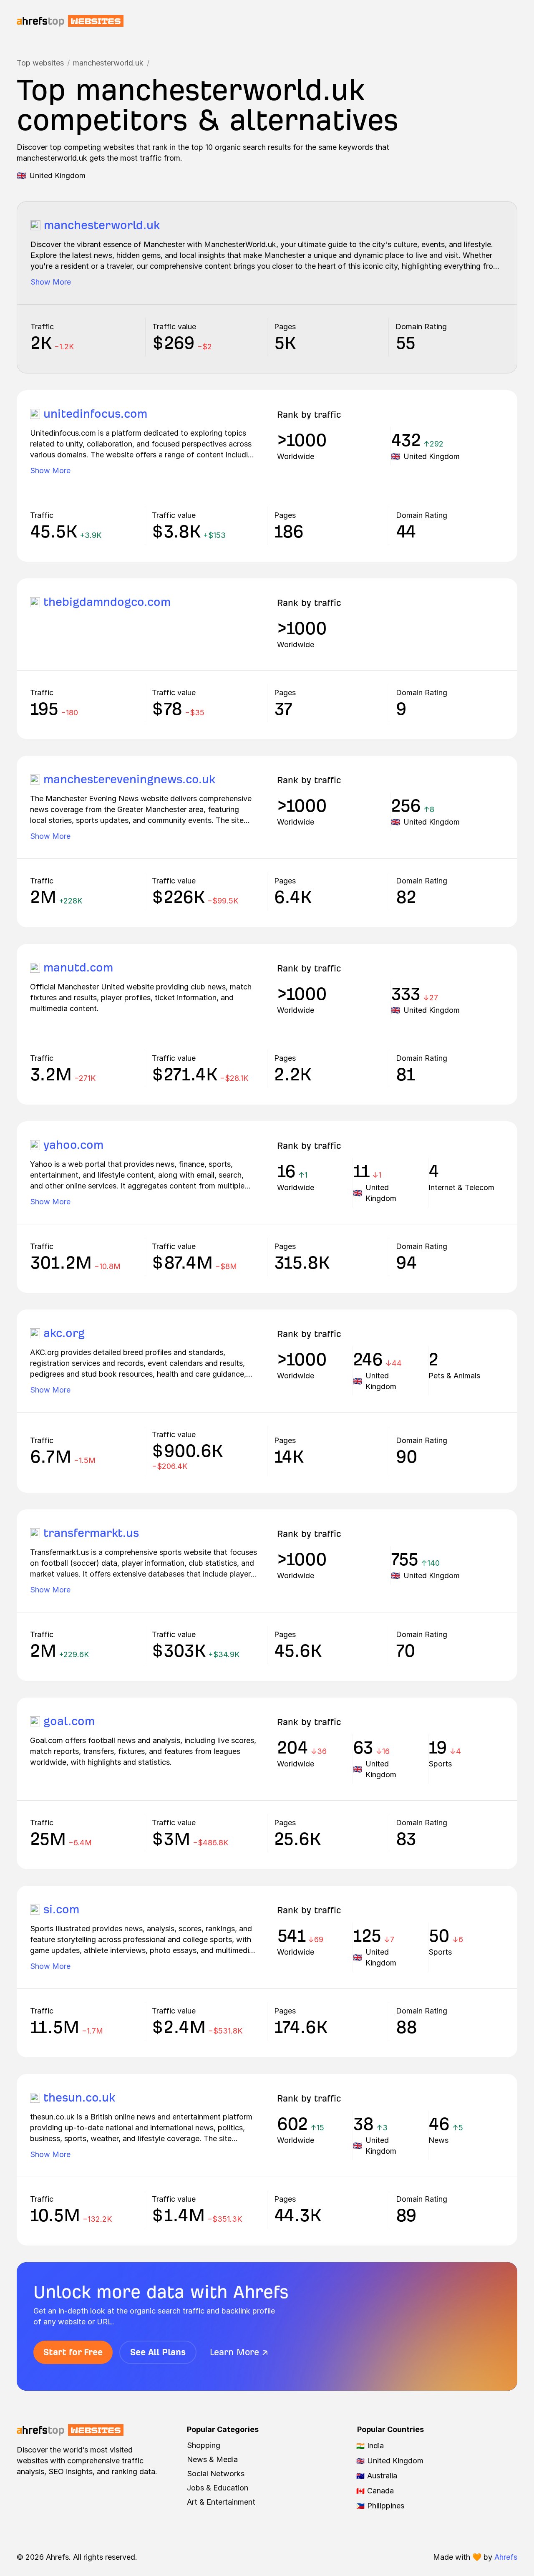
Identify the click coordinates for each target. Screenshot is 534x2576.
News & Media (212, 2459)
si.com (61, 1909)
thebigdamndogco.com (107, 602)
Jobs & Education (218, 2488)
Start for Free (73, 2352)
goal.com (69, 1721)
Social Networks (216, 2474)
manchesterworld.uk (108, 63)
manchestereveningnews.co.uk (129, 779)
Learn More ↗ (239, 2352)
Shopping (204, 2445)
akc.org (64, 1333)
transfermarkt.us (91, 1533)
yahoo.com (73, 1145)
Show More (51, 282)
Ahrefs (506, 2557)
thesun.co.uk (79, 2098)
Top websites (40, 63)
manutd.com (78, 968)
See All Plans (158, 2352)
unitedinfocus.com (95, 414)
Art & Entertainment (221, 2502)
